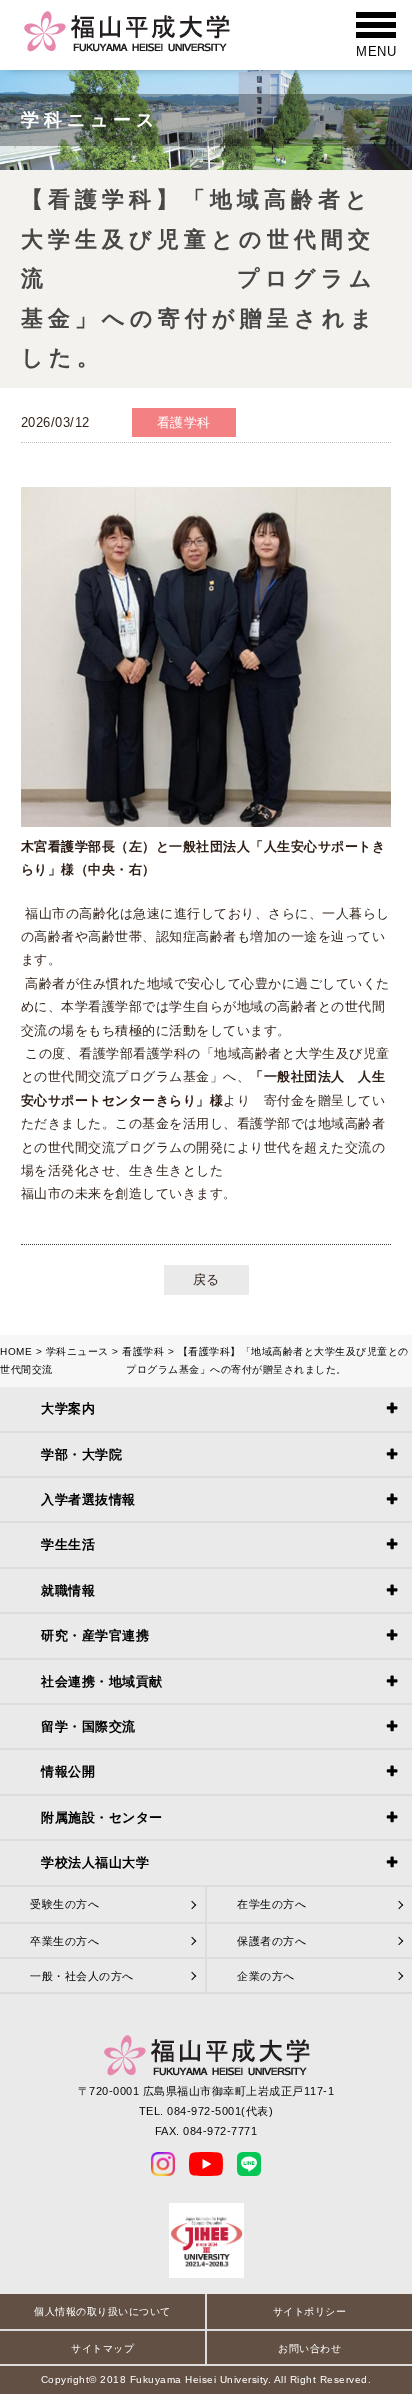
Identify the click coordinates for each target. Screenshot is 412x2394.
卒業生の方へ (64, 1941)
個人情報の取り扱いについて (102, 2311)
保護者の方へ (271, 1941)
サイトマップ (102, 2348)
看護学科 (143, 1351)
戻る (206, 1279)
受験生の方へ (64, 1904)
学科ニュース (77, 1351)
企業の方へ (266, 1976)
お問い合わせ (309, 2348)
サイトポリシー (310, 2311)
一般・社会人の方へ (82, 1976)
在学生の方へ (271, 1904)
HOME (16, 1351)
